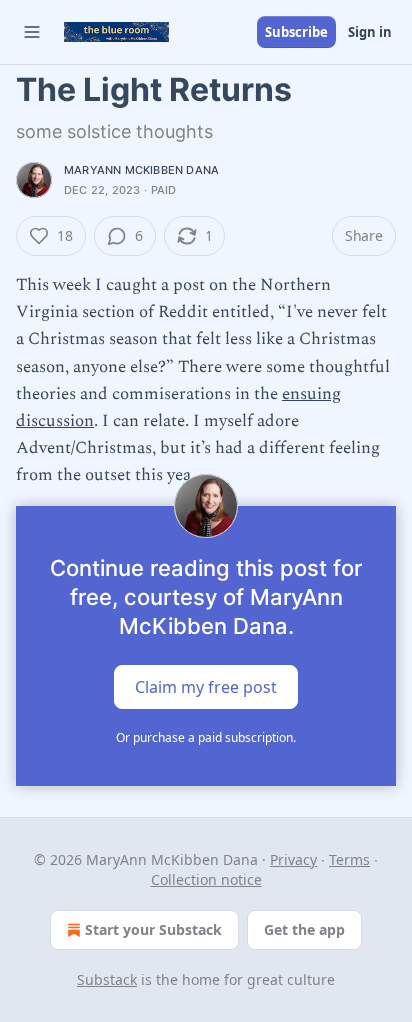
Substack (107, 979)
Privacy (293, 859)
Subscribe (296, 32)
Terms (349, 859)
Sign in (370, 32)
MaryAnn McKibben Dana (141, 170)
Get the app (304, 929)
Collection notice (206, 879)
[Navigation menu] (32, 32)
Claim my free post (206, 686)
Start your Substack (153, 929)
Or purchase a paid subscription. (206, 737)
